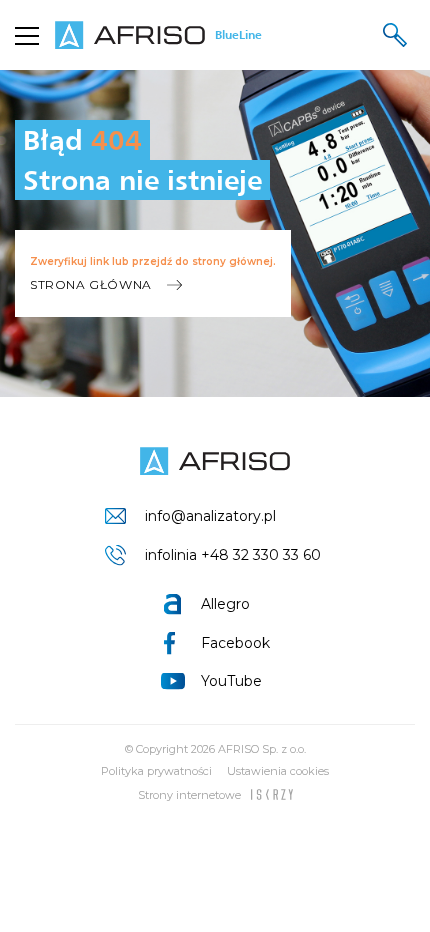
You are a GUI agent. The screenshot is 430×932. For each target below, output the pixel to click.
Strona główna (91, 284)
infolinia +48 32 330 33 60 (233, 555)
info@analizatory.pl (210, 516)
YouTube (231, 681)
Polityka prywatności (156, 771)
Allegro (225, 604)
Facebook (235, 643)
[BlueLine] (215, 461)
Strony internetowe (189, 795)
